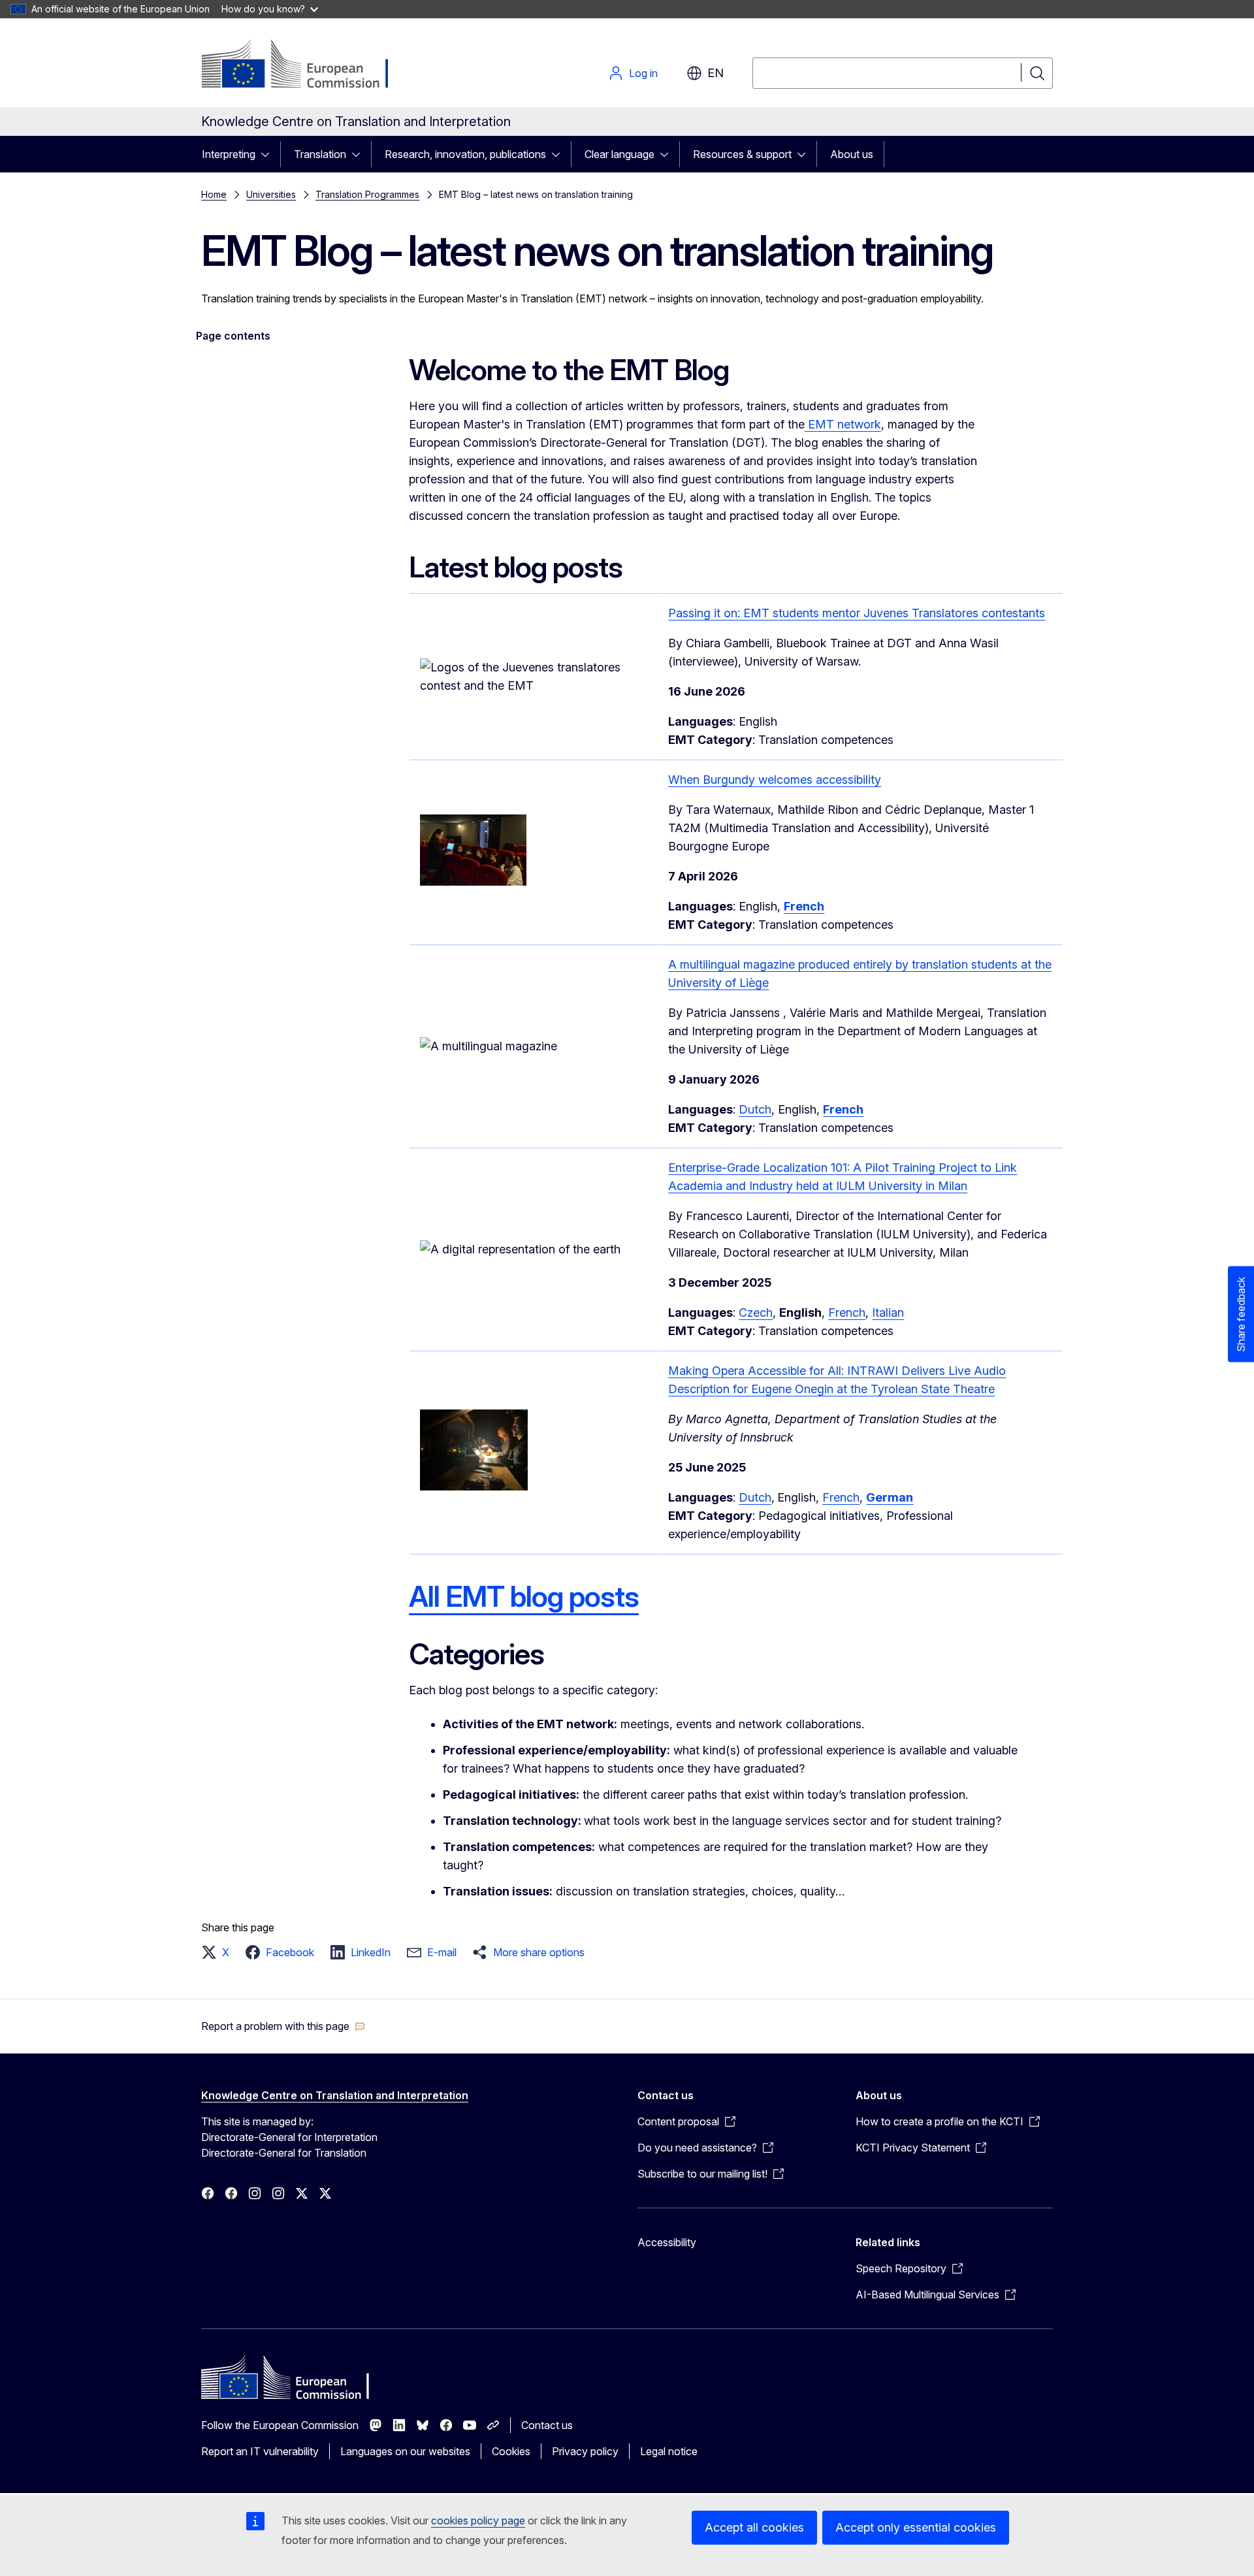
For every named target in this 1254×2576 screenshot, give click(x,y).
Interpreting (229, 154)
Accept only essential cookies (916, 2527)
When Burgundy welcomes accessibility (775, 780)
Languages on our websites (405, 2451)
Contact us (547, 2425)
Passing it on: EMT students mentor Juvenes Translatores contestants (857, 613)
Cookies (511, 2451)
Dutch (755, 1109)
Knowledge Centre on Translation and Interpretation (335, 2095)
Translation (320, 154)
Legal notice (669, 2451)
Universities (271, 194)
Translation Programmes (367, 194)
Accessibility (667, 2242)
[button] (219, 1952)
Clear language (619, 154)
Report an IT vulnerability (260, 2451)
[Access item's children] (269, 154)
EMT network (843, 424)
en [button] (715, 73)
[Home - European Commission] (307, 65)
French (847, 1312)
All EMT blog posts (524, 1596)
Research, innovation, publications (465, 154)
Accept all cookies (754, 2527)
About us (852, 154)
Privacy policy (585, 2451)
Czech (756, 1312)
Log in (643, 73)
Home (214, 194)
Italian (888, 1312)
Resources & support (742, 154)
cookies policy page (478, 2520)
